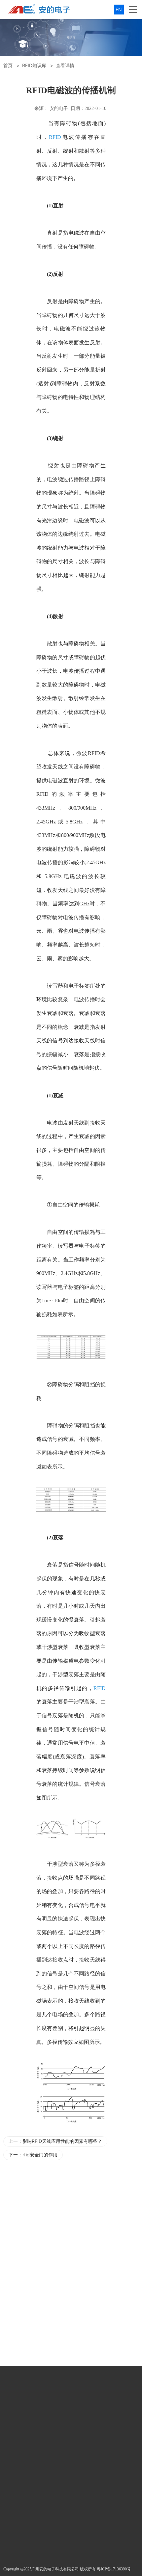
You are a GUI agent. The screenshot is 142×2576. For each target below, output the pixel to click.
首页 (8, 65)
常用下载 (100, 2395)
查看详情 (65, 65)
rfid (13, 2198)
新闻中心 (45, 2395)
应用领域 (18, 2395)
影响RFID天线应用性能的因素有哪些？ (62, 2141)
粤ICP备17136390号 (114, 2569)
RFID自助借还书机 (57, 2198)
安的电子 (59, 108)
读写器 (55, 986)
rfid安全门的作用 (40, 2155)
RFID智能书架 (93, 2198)
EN (119, 9)
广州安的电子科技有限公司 (55, 2569)
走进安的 (73, 2395)
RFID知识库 (34, 65)
